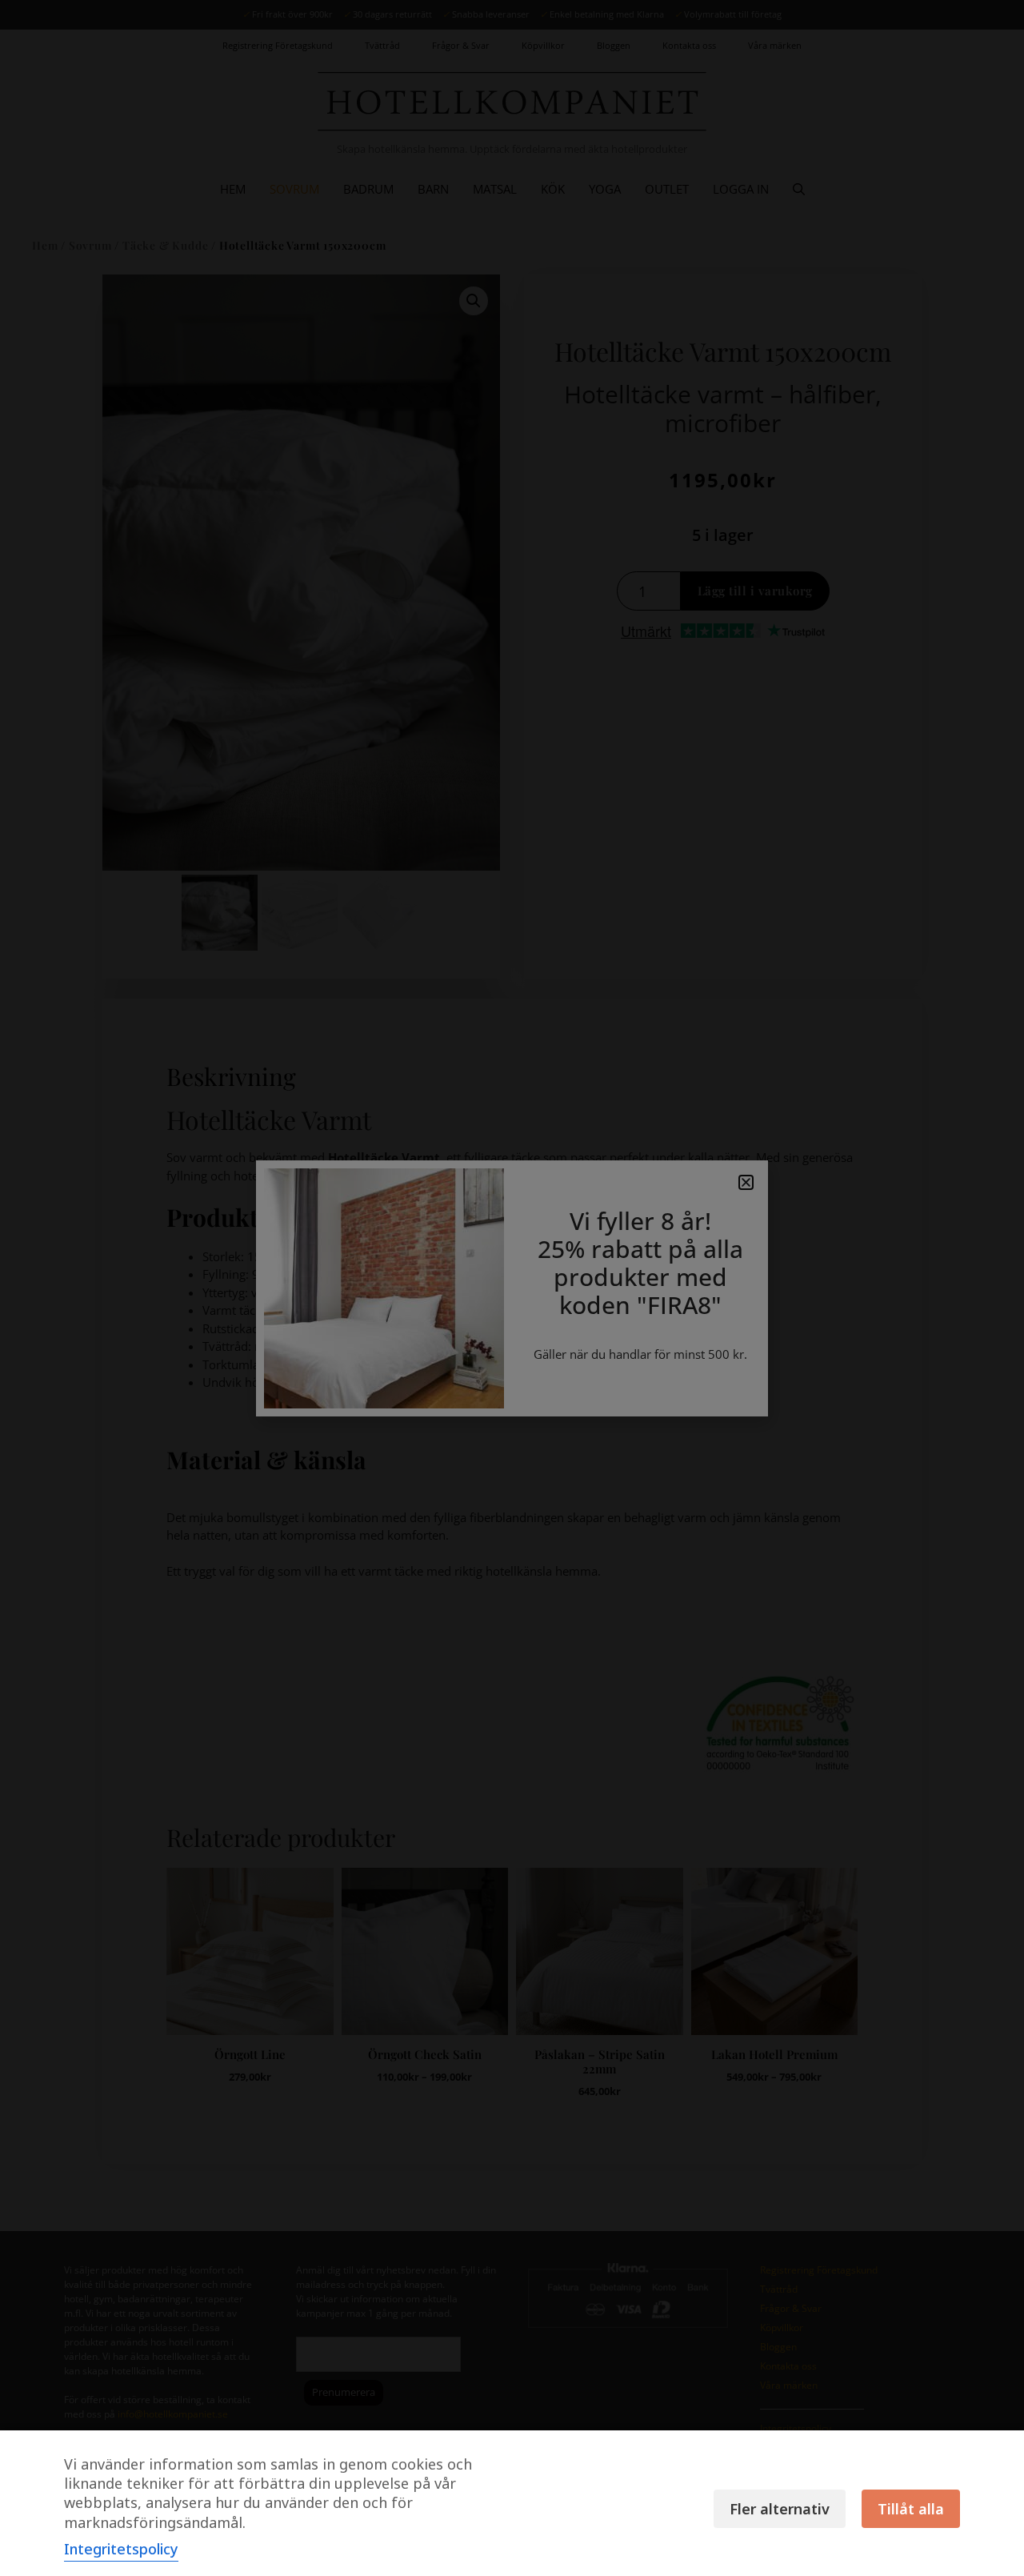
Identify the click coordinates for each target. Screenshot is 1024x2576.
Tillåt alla (911, 2509)
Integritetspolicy (121, 2549)
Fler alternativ (780, 2509)
